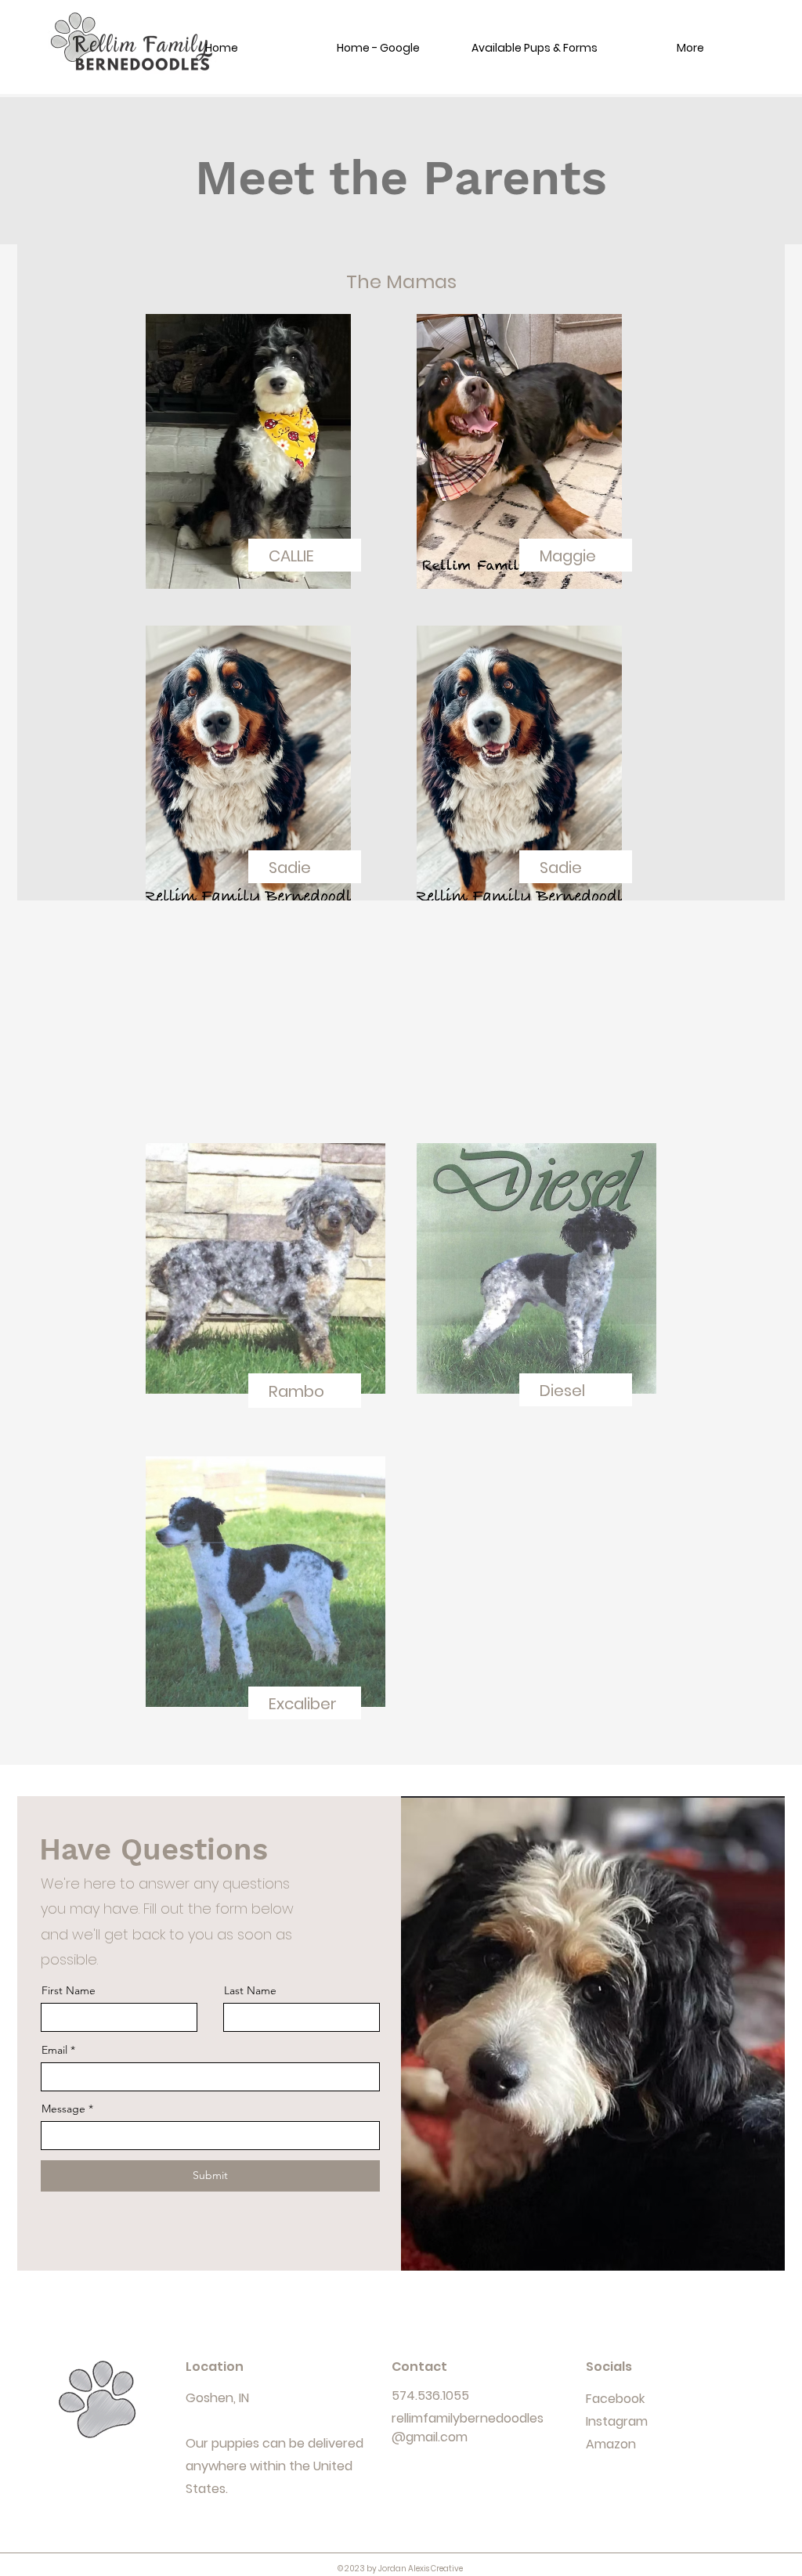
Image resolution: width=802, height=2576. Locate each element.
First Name (69, 1990)
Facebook (615, 2399)
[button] (535, 48)
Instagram (617, 2421)
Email (54, 2050)
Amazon (611, 2444)
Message (63, 2109)
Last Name (250, 1990)
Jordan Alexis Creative (421, 2569)
